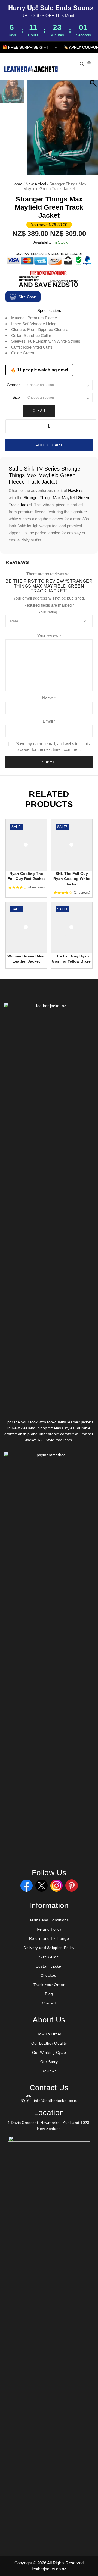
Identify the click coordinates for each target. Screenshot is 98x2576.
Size (16, 397)
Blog (49, 1994)
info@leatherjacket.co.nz (56, 2101)
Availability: (43, 242)
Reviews (49, 2071)
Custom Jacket (49, 1966)
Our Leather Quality (49, 2043)
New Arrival (36, 184)
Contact (49, 2003)
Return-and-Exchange (49, 1938)
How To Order (49, 2034)
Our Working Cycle (49, 2052)
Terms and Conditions (49, 1920)
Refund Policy (49, 1929)
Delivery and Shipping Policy (49, 1948)
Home (17, 184)
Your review (49, 636)
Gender (13, 385)
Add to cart (49, 445)
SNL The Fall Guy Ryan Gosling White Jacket (72, 879)
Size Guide (49, 1957)
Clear (39, 411)
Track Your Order (49, 1985)
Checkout (49, 1975)
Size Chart (27, 297)
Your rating (49, 612)
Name (49, 698)
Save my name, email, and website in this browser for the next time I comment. (53, 746)
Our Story (49, 2062)
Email (49, 721)
